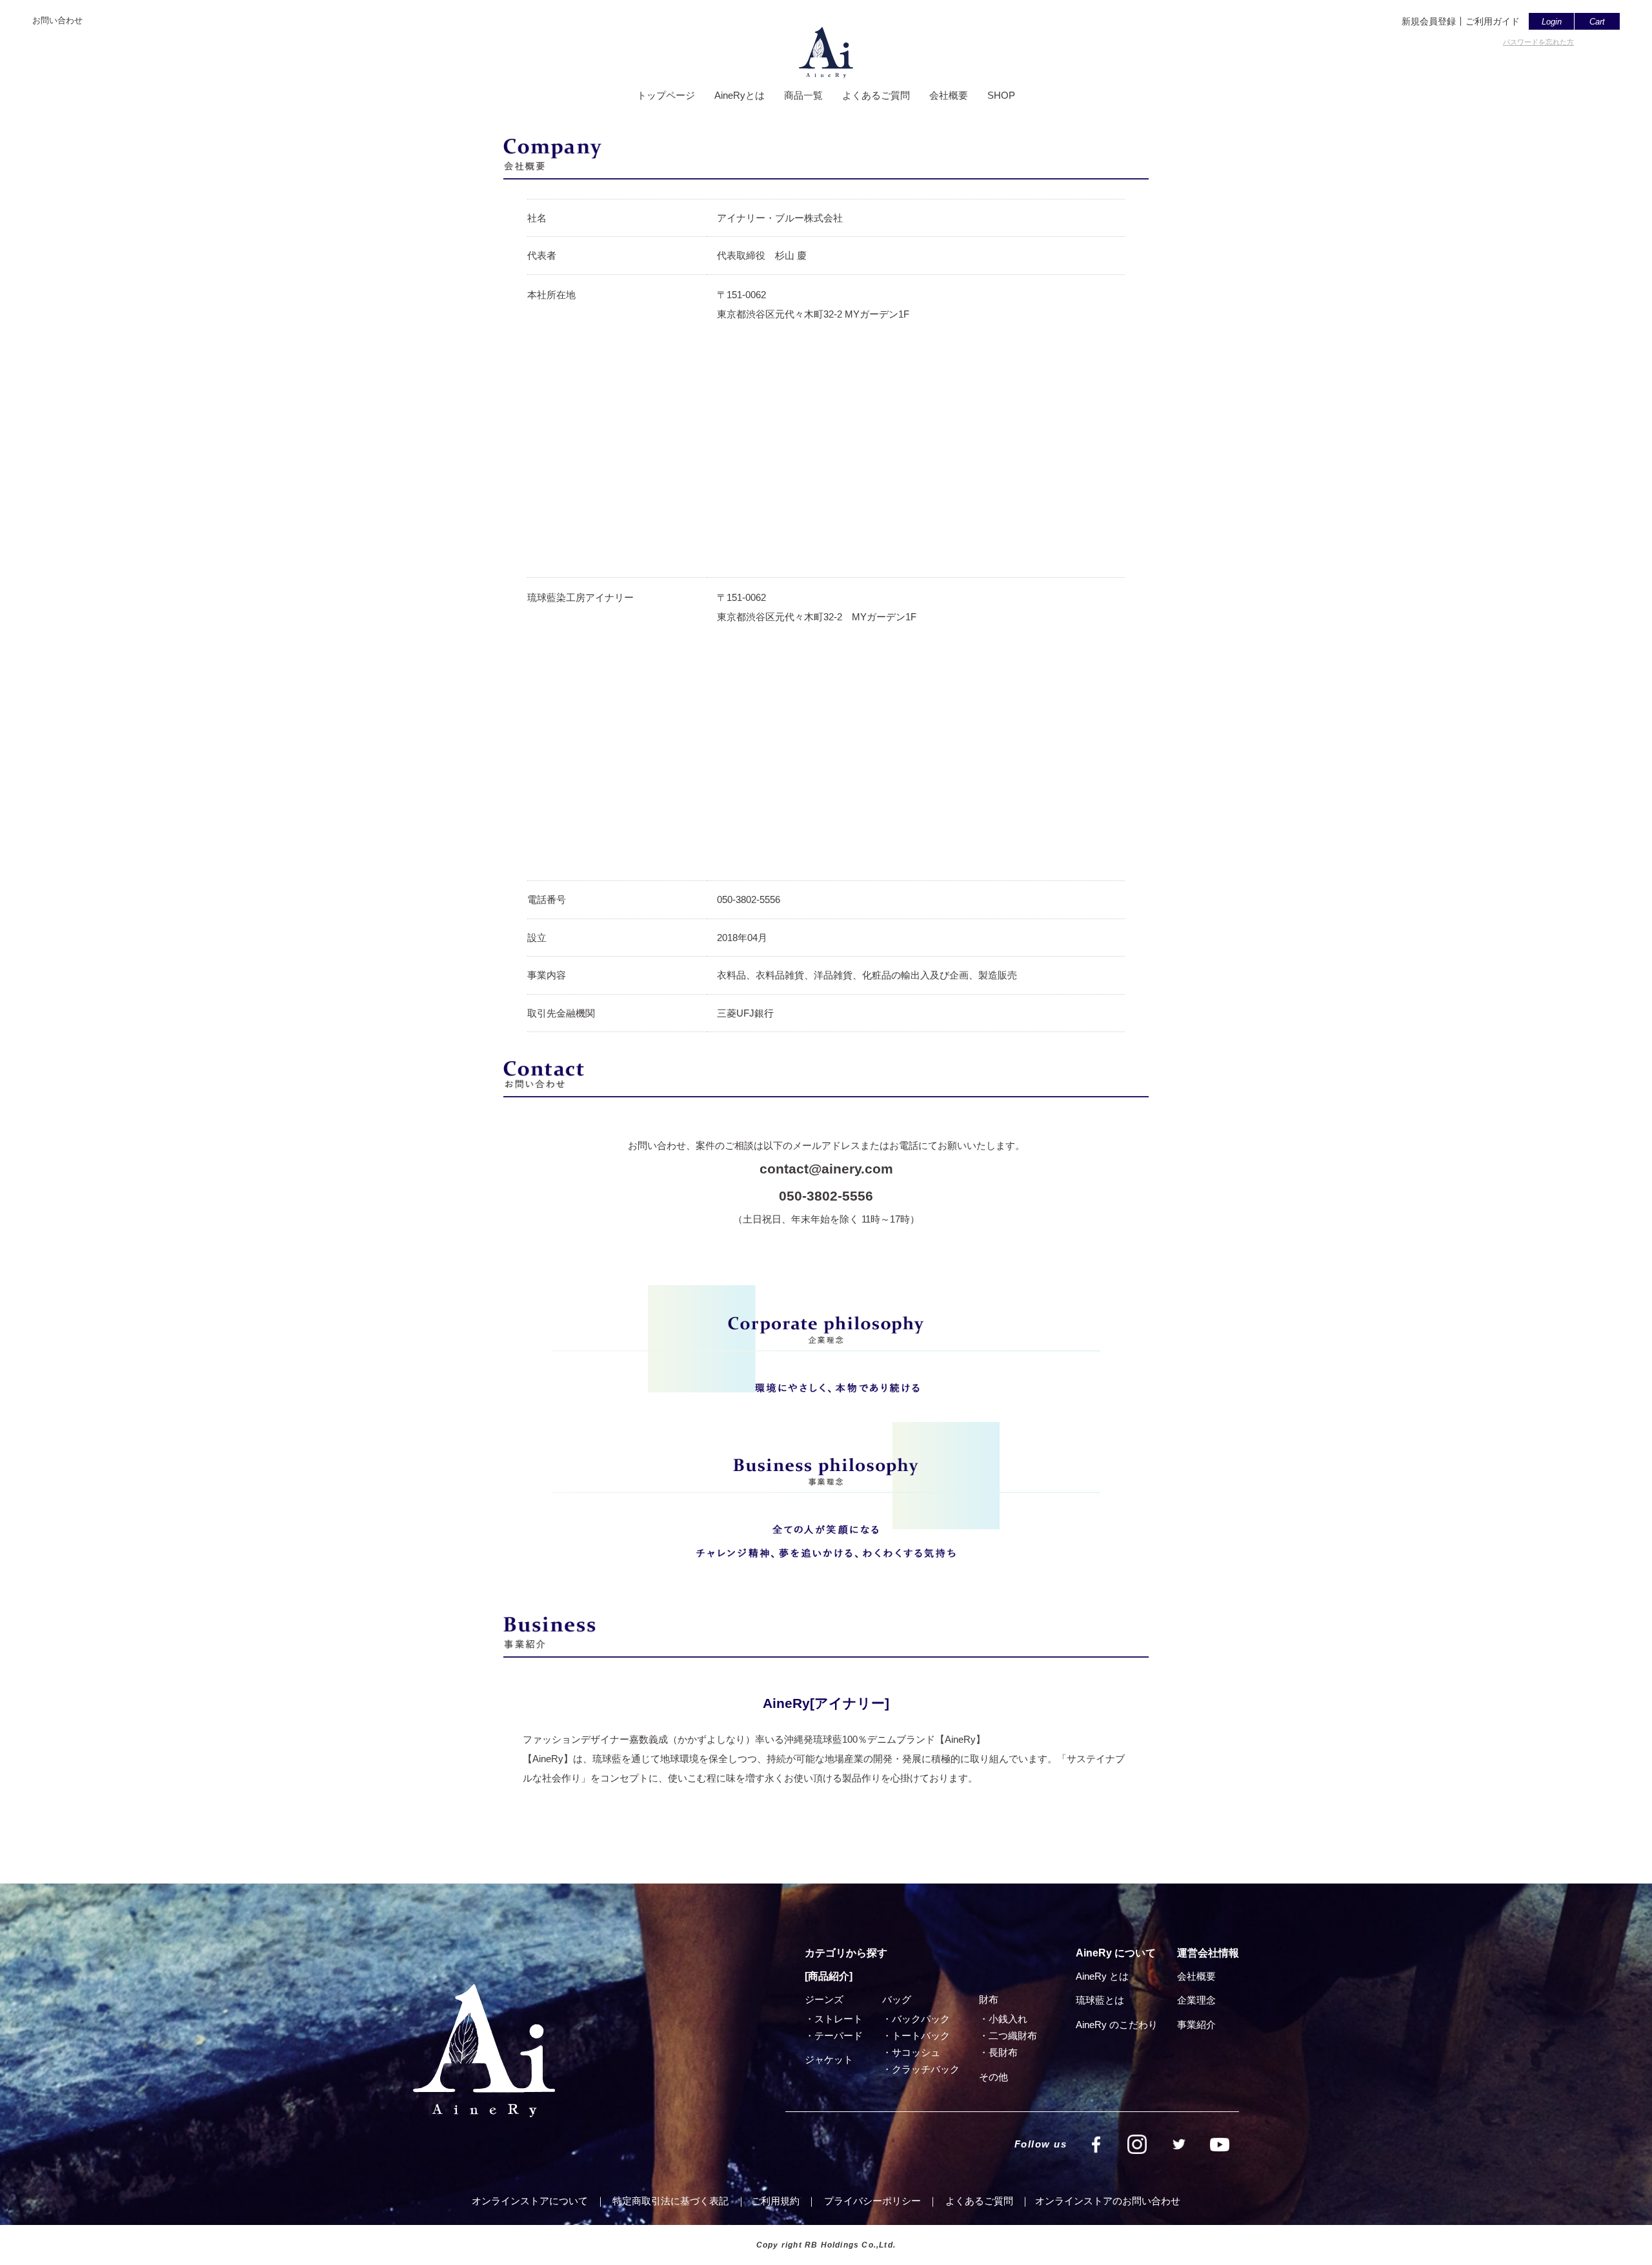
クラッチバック (926, 2069)
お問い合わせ (57, 20)
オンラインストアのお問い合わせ (1108, 2201)
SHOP (1001, 95)
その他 (993, 2077)
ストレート (839, 2019)
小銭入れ (1008, 2019)
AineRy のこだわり (1117, 2025)
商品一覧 (803, 95)
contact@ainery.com (826, 1169)
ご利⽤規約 (775, 2201)
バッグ (897, 1999)
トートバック (921, 2036)
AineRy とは (1102, 1976)
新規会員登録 (1429, 21)
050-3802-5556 (826, 1196)
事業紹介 (1196, 2025)
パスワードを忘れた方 (1538, 42)
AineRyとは (740, 95)
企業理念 (1196, 2000)
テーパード (839, 2036)
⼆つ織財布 (1013, 2036)
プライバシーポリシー (872, 2201)
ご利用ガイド (1493, 21)
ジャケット (829, 2059)
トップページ (666, 95)
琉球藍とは (1100, 2000)
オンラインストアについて (530, 2201)
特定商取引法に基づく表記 (670, 2201)
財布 (989, 1999)
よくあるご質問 (876, 95)
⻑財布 (1003, 2052)
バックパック (921, 2019)
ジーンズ (824, 1999)
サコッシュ (916, 2052)
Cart (1597, 22)
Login (1552, 22)
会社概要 (949, 95)
